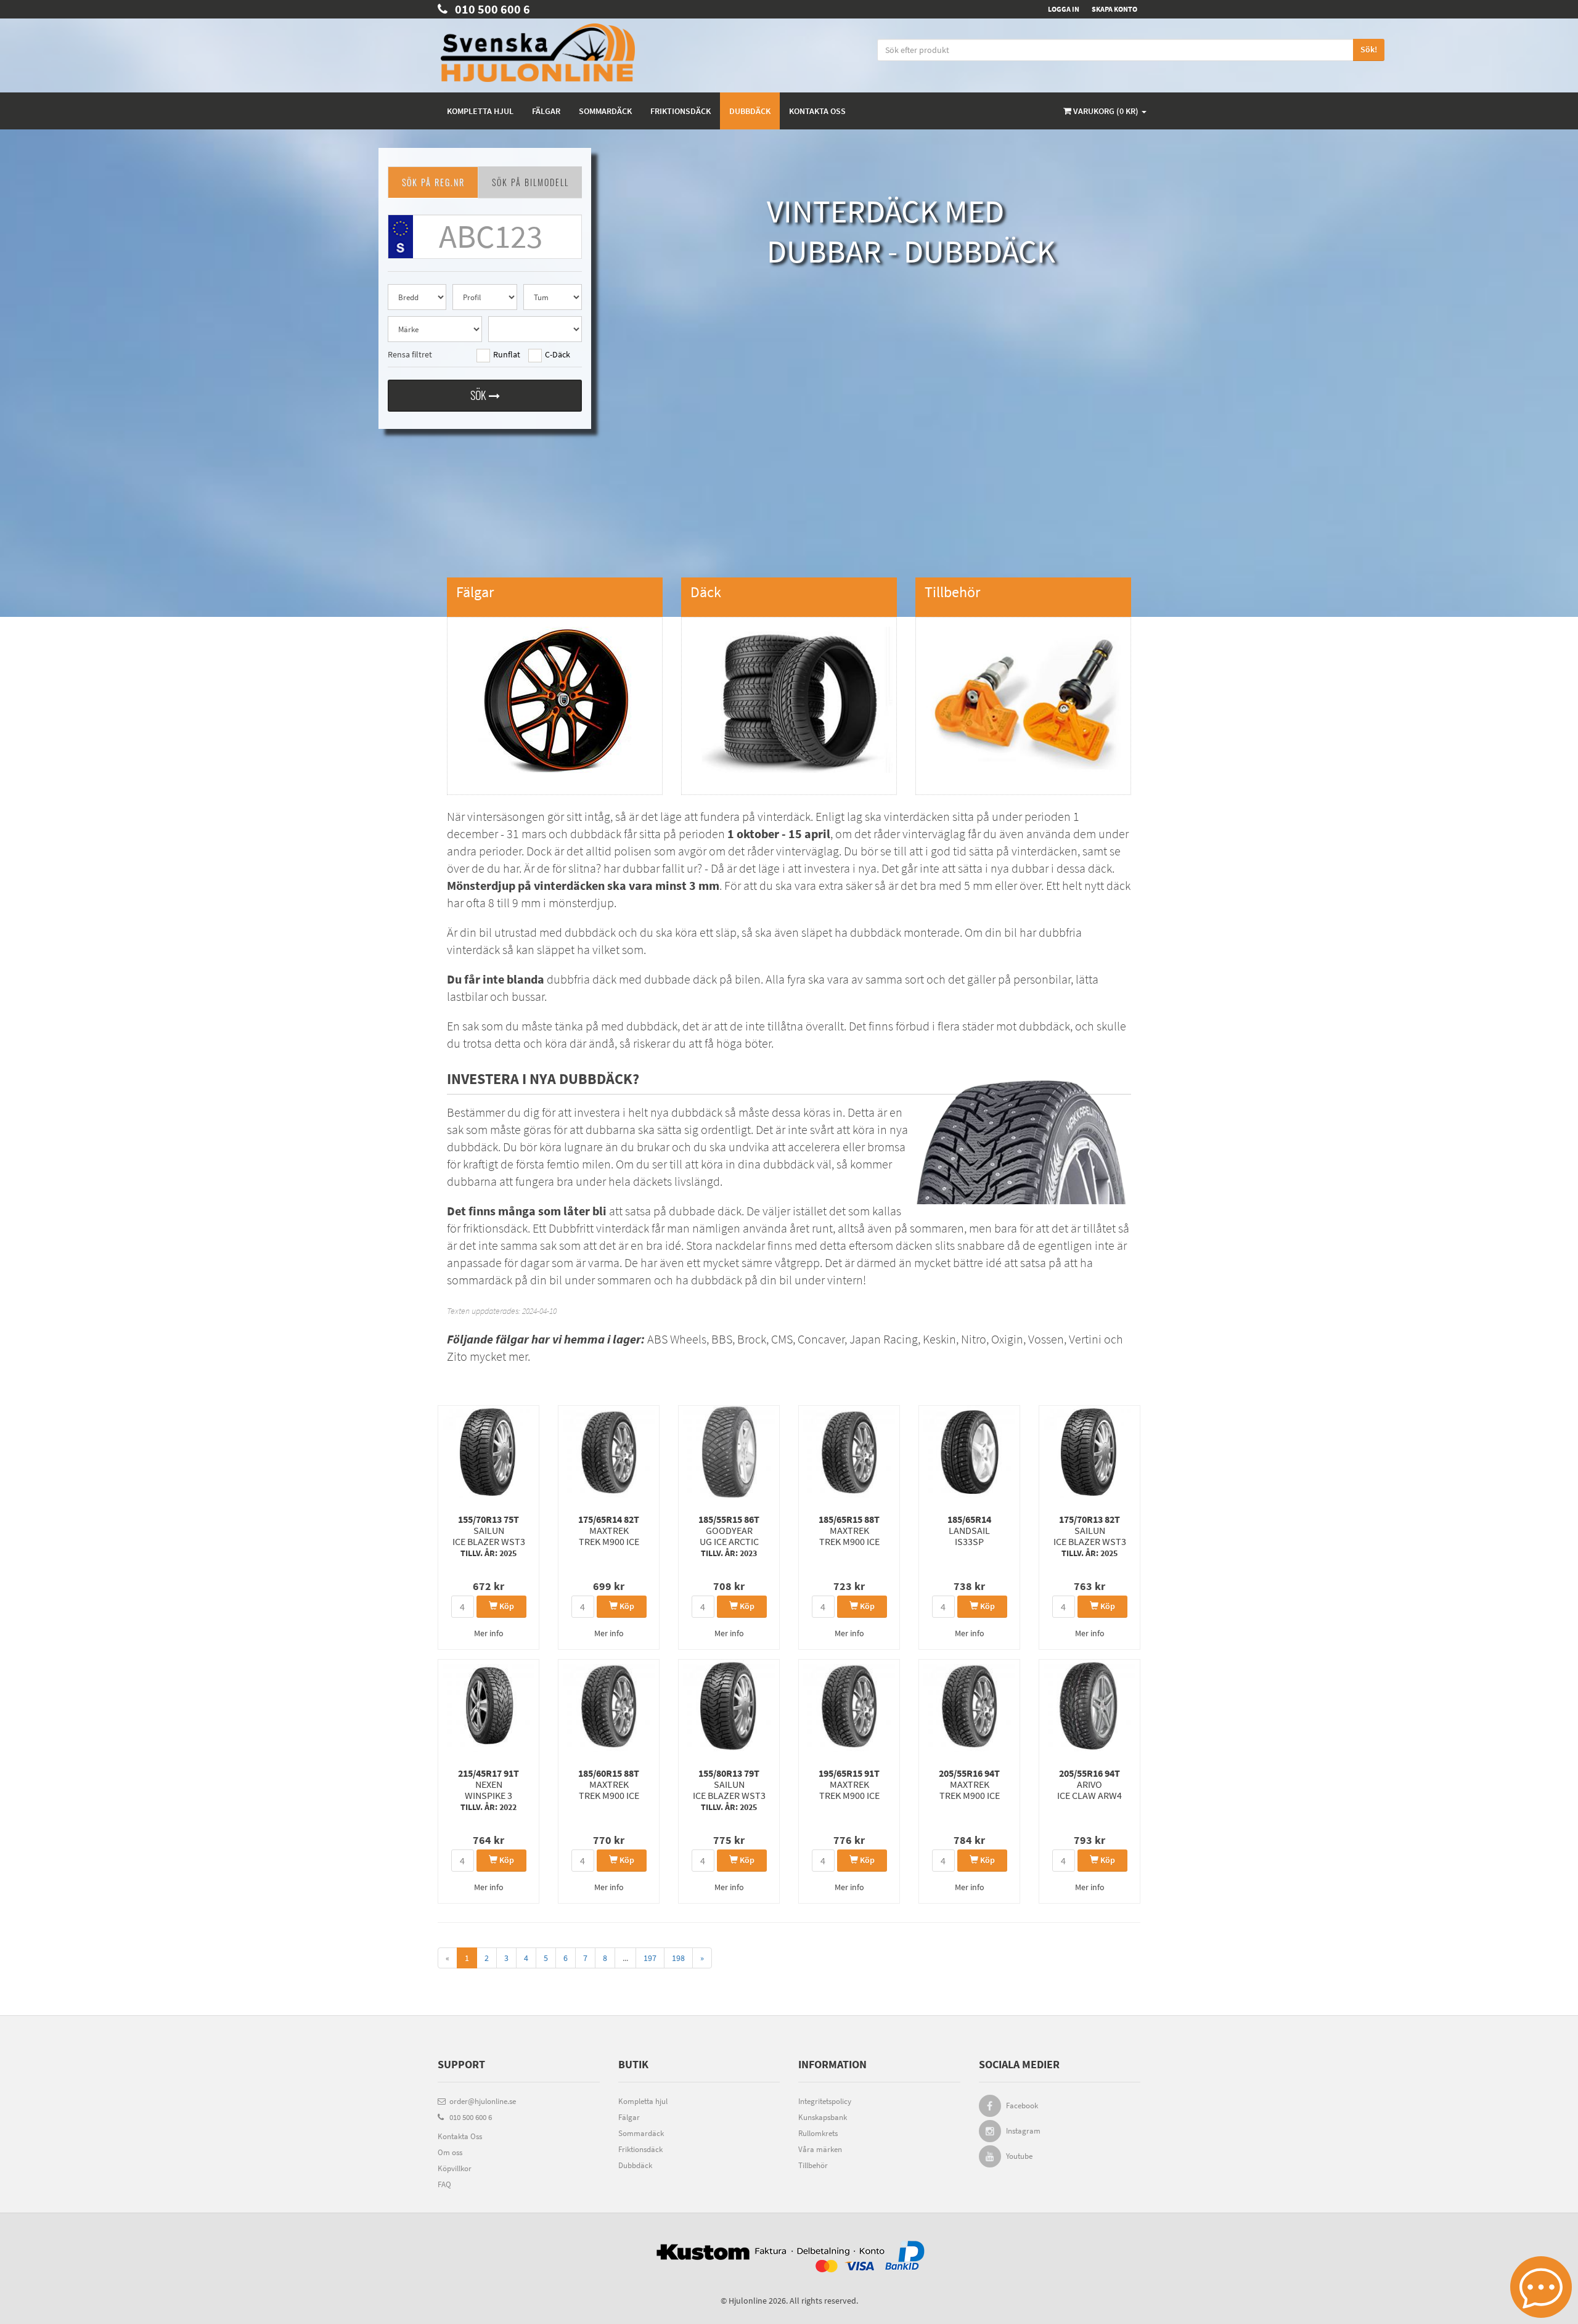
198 (678, 1958)
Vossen (1046, 1339)
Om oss (450, 2152)
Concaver (821, 1339)
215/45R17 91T (489, 1790)
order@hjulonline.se (481, 2101)
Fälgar (546, 111)
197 (650, 1958)
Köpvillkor (455, 2168)
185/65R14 (969, 1530)
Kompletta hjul (480, 111)
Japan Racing (884, 1339)
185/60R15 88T (609, 1784)
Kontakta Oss (460, 2136)
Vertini (1085, 1339)
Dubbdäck (750, 111)
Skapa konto (1114, 9)
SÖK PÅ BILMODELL (530, 182)
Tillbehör (813, 2165)
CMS (782, 1339)
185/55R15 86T (729, 1536)
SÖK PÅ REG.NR (433, 182)
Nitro (974, 1339)
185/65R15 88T (849, 1530)
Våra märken (820, 2149)
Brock (752, 1339)
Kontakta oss (817, 111)
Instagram (1023, 2131)
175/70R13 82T (1090, 1536)
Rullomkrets (818, 2133)
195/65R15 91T (849, 1784)
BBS (722, 1339)
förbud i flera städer (945, 1026)
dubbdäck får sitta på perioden (700, 834)
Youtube (1019, 2156)
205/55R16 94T (969, 1784)
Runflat (507, 354)
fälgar (512, 1339)
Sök (480, 395)
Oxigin (1007, 1339)
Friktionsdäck (681, 111)
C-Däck (558, 354)
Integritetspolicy (825, 2101)
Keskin (939, 1339)
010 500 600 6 (489, 9)
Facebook (1022, 2106)
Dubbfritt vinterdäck (599, 1228)
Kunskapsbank (823, 2117)
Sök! (1369, 49)
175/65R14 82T (609, 1530)
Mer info (489, 1633)
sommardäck (480, 1280)
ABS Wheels (677, 1339)
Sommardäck (605, 111)
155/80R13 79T (729, 1790)
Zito (457, 1356)
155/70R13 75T (489, 1536)
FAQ (444, 2184)
